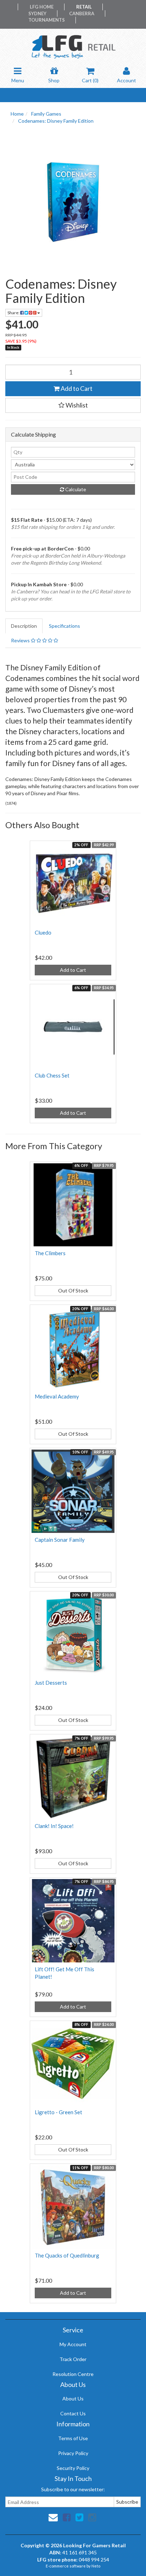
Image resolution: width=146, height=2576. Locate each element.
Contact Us (73, 2413)
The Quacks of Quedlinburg (67, 2255)
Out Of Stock (73, 1290)
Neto (96, 2566)
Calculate (75, 489)
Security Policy (73, 2468)
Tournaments (47, 20)
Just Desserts (51, 1683)
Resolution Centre (73, 2374)
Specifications (64, 626)
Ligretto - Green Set (58, 2112)
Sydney (37, 13)
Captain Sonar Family (60, 1540)
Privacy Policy (73, 2453)
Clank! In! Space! (54, 1826)
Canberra (82, 13)
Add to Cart (76, 388)
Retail (84, 7)
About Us (73, 2398)
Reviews (21, 640)
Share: (14, 313)
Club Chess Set (52, 1075)
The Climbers (50, 1253)
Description (24, 626)
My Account (73, 2344)
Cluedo (43, 932)
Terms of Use (73, 2438)
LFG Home (42, 7)
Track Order (73, 2359)
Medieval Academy (57, 1396)
